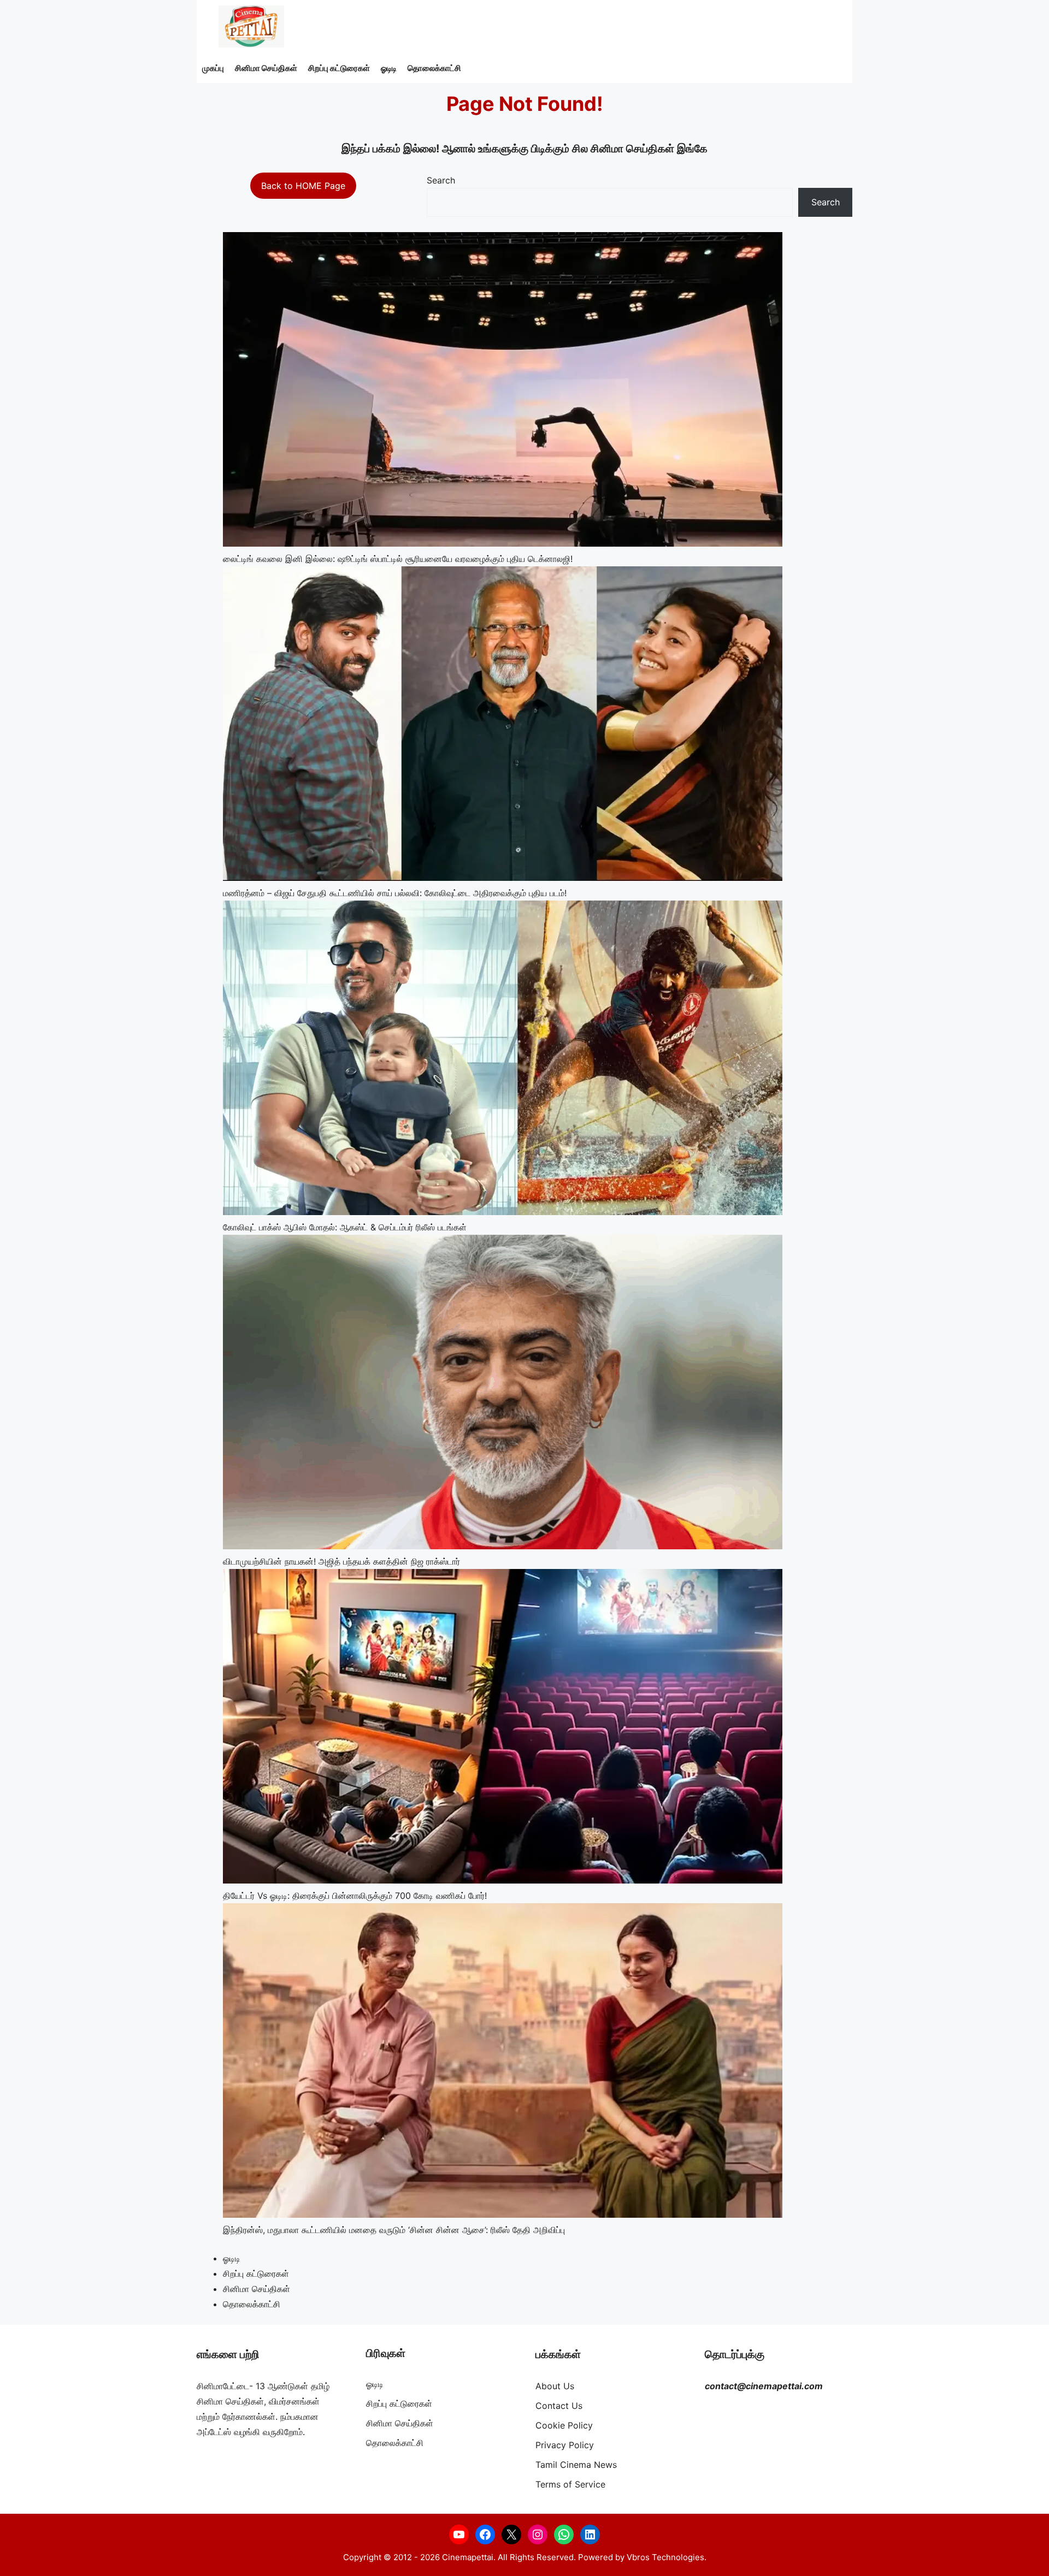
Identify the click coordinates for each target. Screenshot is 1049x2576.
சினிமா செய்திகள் (266, 68)
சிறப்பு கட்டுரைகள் (339, 68)
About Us (555, 2386)
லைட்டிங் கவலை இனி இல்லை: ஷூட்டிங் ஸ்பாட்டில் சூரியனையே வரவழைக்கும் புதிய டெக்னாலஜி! (398, 559)
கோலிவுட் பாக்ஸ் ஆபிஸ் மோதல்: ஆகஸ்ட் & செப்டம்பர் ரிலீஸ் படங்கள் (345, 1227)
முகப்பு (213, 68)
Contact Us (559, 2406)
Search (441, 180)
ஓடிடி (389, 68)
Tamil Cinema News (576, 2465)
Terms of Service (570, 2484)
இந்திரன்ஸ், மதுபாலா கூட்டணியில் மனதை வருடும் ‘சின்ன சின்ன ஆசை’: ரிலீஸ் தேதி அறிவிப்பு (394, 2230)
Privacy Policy (565, 2445)
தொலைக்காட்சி (434, 68)
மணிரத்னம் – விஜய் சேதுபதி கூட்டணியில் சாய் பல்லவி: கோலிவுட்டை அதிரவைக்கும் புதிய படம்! (395, 893)
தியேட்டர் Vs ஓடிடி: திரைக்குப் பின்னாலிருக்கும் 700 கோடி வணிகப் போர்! (355, 1896)
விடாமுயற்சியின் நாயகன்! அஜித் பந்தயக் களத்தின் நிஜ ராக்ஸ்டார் (341, 1561)
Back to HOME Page (303, 186)
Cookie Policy (564, 2425)
